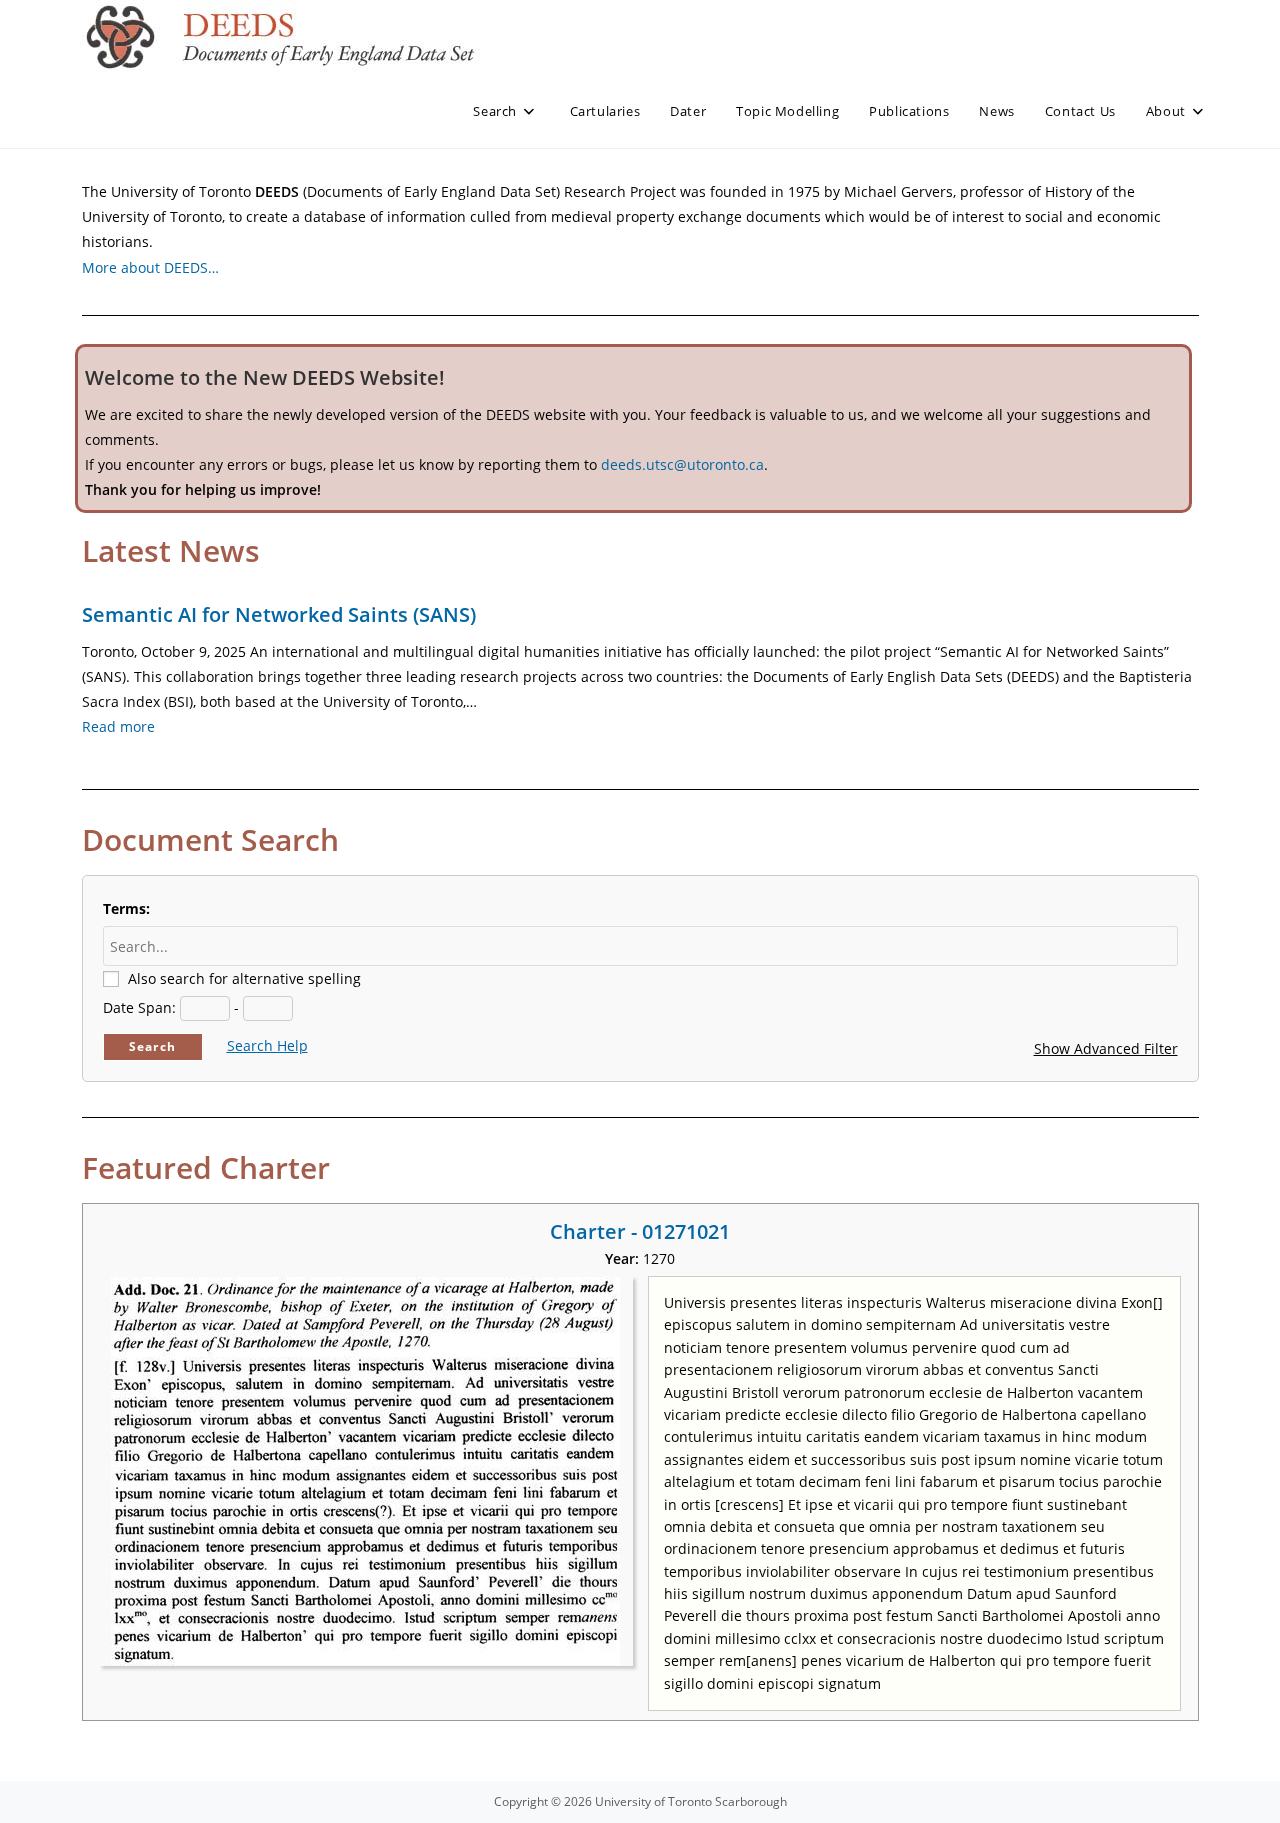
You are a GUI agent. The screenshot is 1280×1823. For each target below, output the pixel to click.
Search (152, 1046)
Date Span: (139, 1007)
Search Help (267, 1045)
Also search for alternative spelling (244, 978)
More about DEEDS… (150, 267)
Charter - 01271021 (640, 1231)
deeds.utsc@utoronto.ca (682, 464)
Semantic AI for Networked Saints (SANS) (279, 614)
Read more (118, 726)
